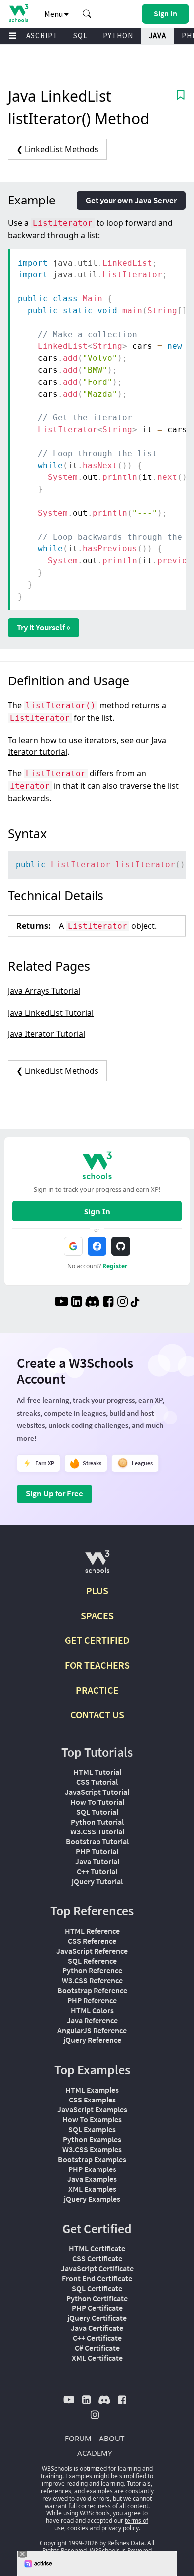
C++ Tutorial (97, 1871)
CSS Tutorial (97, 1782)
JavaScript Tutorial (97, 1792)
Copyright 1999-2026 (69, 2543)
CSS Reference (92, 1941)
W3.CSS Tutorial (97, 1831)
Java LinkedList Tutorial (51, 1013)
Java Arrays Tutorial (44, 991)
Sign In (97, 1211)
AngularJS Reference (92, 2030)
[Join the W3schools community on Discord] (92, 1303)
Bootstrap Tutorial (97, 1841)
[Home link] (19, 13)
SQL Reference (92, 1961)
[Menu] (13, 36)
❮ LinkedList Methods (57, 149)
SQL (80, 35)
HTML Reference (92, 1931)
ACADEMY (95, 2453)
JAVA (157, 35)
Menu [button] (54, 14)
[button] (87, 14)
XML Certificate (97, 2358)
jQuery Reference (92, 2040)
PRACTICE (97, 1690)
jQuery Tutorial (97, 1881)
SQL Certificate (97, 2288)
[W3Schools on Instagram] (123, 1303)
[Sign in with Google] (73, 1246)
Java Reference (92, 2020)
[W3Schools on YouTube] (61, 1303)
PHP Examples (92, 2169)
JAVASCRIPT (36, 35)
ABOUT (112, 2438)
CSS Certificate (97, 2258)
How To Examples (92, 2119)
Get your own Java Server (131, 200)
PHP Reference (92, 2000)
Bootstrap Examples (92, 2159)
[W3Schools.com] (97, 1566)
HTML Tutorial (97, 1772)
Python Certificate (97, 2298)
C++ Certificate (97, 2338)
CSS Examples (92, 2100)
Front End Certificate (97, 2278)
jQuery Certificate (97, 2318)
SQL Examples (92, 2129)
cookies (78, 2528)
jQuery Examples (92, 2199)
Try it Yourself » (44, 627)
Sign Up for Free (54, 1493)
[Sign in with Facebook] (97, 1246)
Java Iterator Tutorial (47, 1034)
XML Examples (92, 2189)
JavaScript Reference (92, 1951)
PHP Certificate (97, 2308)
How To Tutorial (97, 1802)
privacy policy (120, 2528)
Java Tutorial (97, 1861)
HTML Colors (92, 2010)
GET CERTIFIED (97, 1640)
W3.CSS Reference (92, 1980)
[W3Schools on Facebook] (108, 1303)
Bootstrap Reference (92, 1990)
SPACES (97, 1615)
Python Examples (92, 2139)
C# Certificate (97, 2348)
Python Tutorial (97, 1822)
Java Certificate (97, 2328)
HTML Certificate (97, 2248)
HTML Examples (92, 2090)
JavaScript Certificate (97, 2268)
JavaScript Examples (92, 2109)
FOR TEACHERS (97, 1665)
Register (115, 1266)
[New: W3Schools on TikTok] (135, 1303)
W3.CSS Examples (92, 2149)
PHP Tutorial (97, 1851)
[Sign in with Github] (121, 1246)
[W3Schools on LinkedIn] (76, 1303)
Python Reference (92, 1970)
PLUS (97, 1591)
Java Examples (92, 2179)
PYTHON (118, 35)
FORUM (78, 2438)
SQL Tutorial (97, 1812)
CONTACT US (97, 1715)
